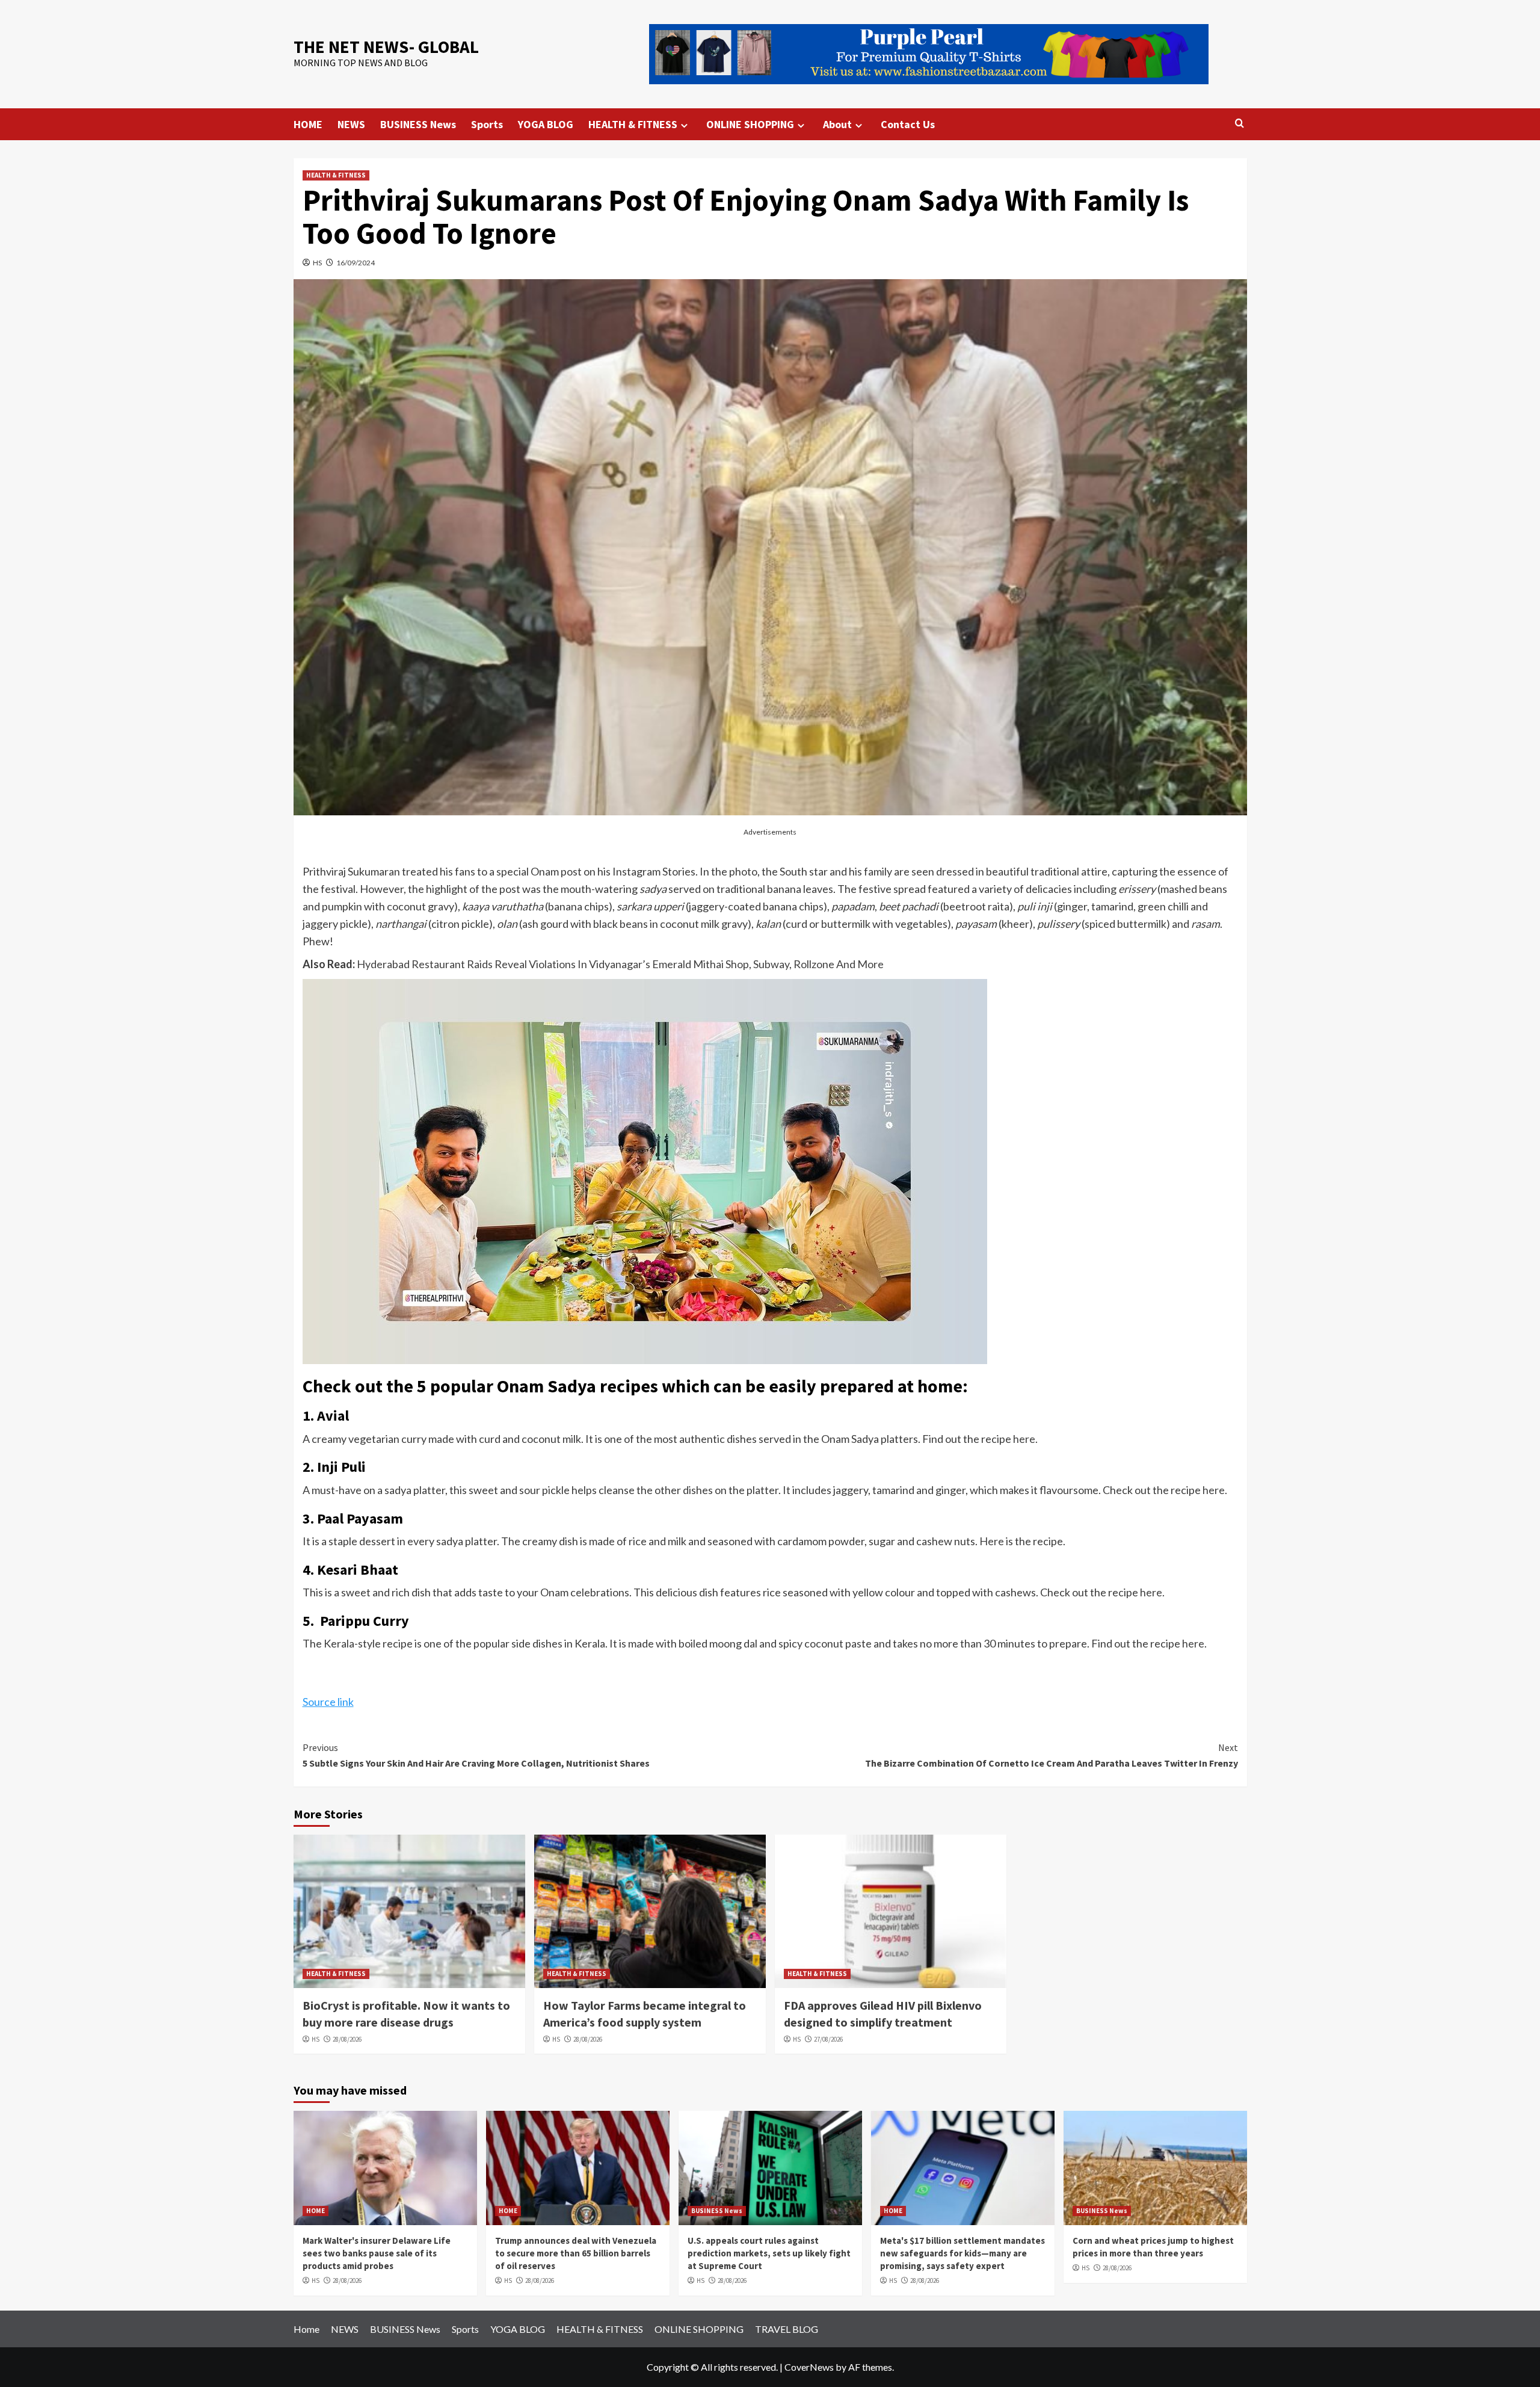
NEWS (351, 124)
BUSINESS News (418, 124)
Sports (487, 124)
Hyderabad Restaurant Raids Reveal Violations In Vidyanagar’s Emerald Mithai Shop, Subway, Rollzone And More (620, 964)
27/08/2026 (828, 2039)
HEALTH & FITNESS (633, 124)
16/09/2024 (356, 263)
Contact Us (908, 124)
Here (992, 1541)
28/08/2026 (347, 2039)
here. (1025, 1439)
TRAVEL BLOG (787, 2329)
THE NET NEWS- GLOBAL (386, 47)
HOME (308, 124)
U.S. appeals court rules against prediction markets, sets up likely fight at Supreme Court (769, 2253)
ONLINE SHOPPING (750, 124)
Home (306, 2329)
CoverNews (809, 2367)
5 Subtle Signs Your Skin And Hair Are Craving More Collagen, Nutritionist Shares (476, 1755)
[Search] (1240, 124)
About (837, 124)
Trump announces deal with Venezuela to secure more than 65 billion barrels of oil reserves (576, 2253)
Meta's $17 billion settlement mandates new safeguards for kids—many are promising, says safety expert (962, 2253)
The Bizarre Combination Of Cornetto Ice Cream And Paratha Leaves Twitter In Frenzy (1052, 1755)
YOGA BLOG (546, 124)
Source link (328, 1702)
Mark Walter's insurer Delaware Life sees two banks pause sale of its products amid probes (377, 2253)
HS (317, 263)
